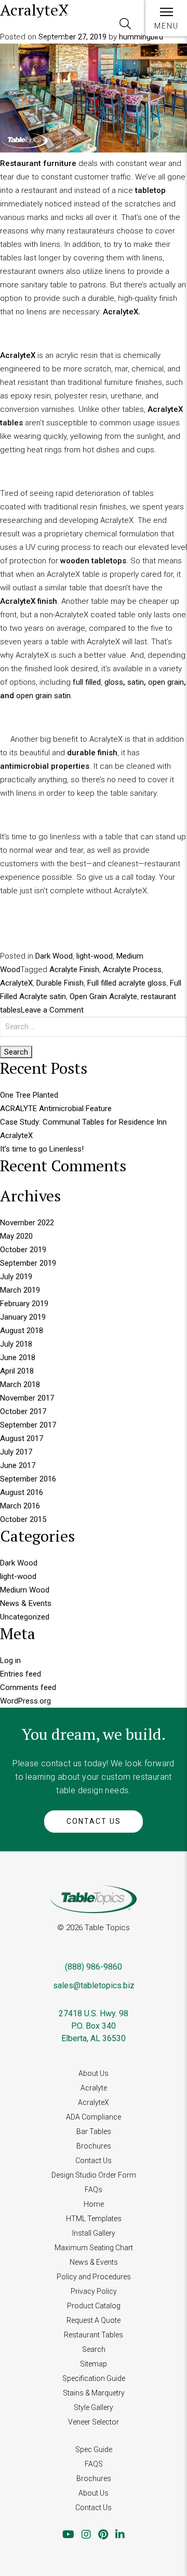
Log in (10, 1660)
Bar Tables (94, 2131)
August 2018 (22, 1331)
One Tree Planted (29, 1095)
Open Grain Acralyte (103, 996)
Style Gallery (94, 2407)
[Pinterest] (103, 2535)
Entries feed (21, 1674)
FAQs (94, 2190)
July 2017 (16, 1452)
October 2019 (23, 1250)
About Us (94, 2073)
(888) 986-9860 (94, 1967)
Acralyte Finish (74, 970)
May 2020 (16, 1236)
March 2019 (20, 1290)
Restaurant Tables (94, 2335)
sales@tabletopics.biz (94, 1985)
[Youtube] (68, 2535)
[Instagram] (86, 2535)
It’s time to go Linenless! (42, 1149)
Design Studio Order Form (94, 2175)
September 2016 (28, 1479)
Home (94, 2204)
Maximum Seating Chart (94, 2248)
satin (136, 682)
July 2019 (16, 1277)
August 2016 (22, 1492)
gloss (114, 682)
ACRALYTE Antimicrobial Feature (56, 1109)
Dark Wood (54, 956)
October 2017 (23, 1411)
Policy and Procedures (94, 2277)
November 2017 (27, 1398)
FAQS (94, 2464)
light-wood (95, 956)
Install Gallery (94, 2233)
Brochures (94, 2146)
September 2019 (28, 1263)
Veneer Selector (94, 2422)
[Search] (125, 24)
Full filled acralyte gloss (127, 983)
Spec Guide (94, 2449)
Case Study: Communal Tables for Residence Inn (83, 1122)
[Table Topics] (42, 25)
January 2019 (23, 1317)
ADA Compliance (94, 2117)
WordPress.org (25, 1701)
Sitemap (94, 2364)
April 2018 (17, 1371)
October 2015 (23, 1519)
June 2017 (18, 1465)
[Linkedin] (120, 2535)
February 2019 (24, 1304)
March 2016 (20, 1506)
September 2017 (28, 1425)
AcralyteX (16, 983)
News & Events (26, 1603)
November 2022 (27, 1223)
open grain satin (43, 696)
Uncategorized (25, 1617)
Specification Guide (94, 2378)
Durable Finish (60, 983)
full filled (87, 682)
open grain (166, 682)
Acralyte (94, 2088)
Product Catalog (94, 2306)
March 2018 (20, 1384)
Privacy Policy (94, 2291)
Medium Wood (25, 1590)
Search (94, 2349)
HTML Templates (94, 2219)
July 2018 (16, 1344)
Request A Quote (94, 2320)
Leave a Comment (52, 1010)
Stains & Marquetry (94, 2393)
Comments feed (28, 1687)
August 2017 (22, 1438)
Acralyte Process (132, 970)
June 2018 (18, 1358)
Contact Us (94, 1821)
